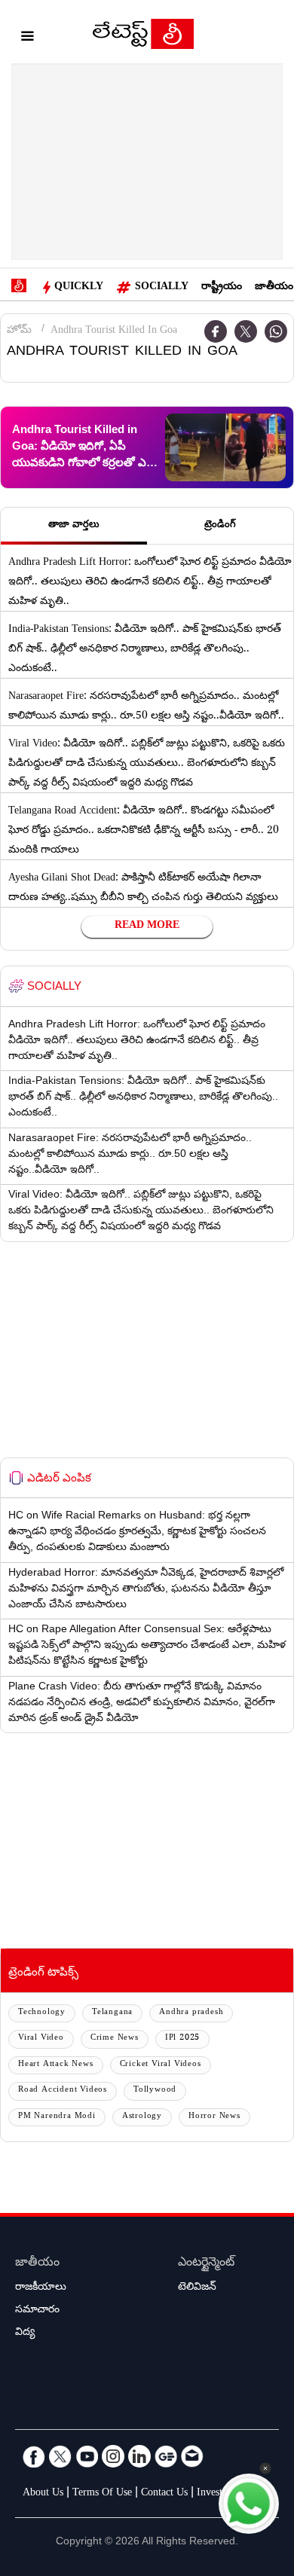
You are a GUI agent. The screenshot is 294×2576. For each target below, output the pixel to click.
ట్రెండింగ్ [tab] (220, 526)
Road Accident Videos (63, 2091)
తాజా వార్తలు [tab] (74, 526)
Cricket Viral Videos (161, 2065)
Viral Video (41, 2039)
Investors (216, 2494)
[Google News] (166, 2456)
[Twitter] (246, 331)
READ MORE (147, 926)
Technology (42, 2013)
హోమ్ (19, 331)
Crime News (115, 2039)
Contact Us (164, 2494)
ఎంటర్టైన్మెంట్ (206, 2264)
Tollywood (155, 2091)
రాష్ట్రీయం (222, 288)
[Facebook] (34, 2456)
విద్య (25, 2333)
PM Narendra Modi (57, 2117)
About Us (43, 2494)
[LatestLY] (143, 38)
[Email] (192, 2456)
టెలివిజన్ (197, 2288)
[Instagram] (113, 2456)
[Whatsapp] (276, 331)
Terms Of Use (102, 2494)
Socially (162, 288)
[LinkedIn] (139, 2456)
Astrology (142, 2117)
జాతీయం (274, 288)
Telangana (112, 2013)
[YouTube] (87, 2456)
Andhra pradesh (191, 2013)
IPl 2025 (182, 2039)
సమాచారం (37, 2311)
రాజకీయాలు (41, 2288)
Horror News (214, 2117)
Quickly (79, 288)
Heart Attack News (56, 2065)
